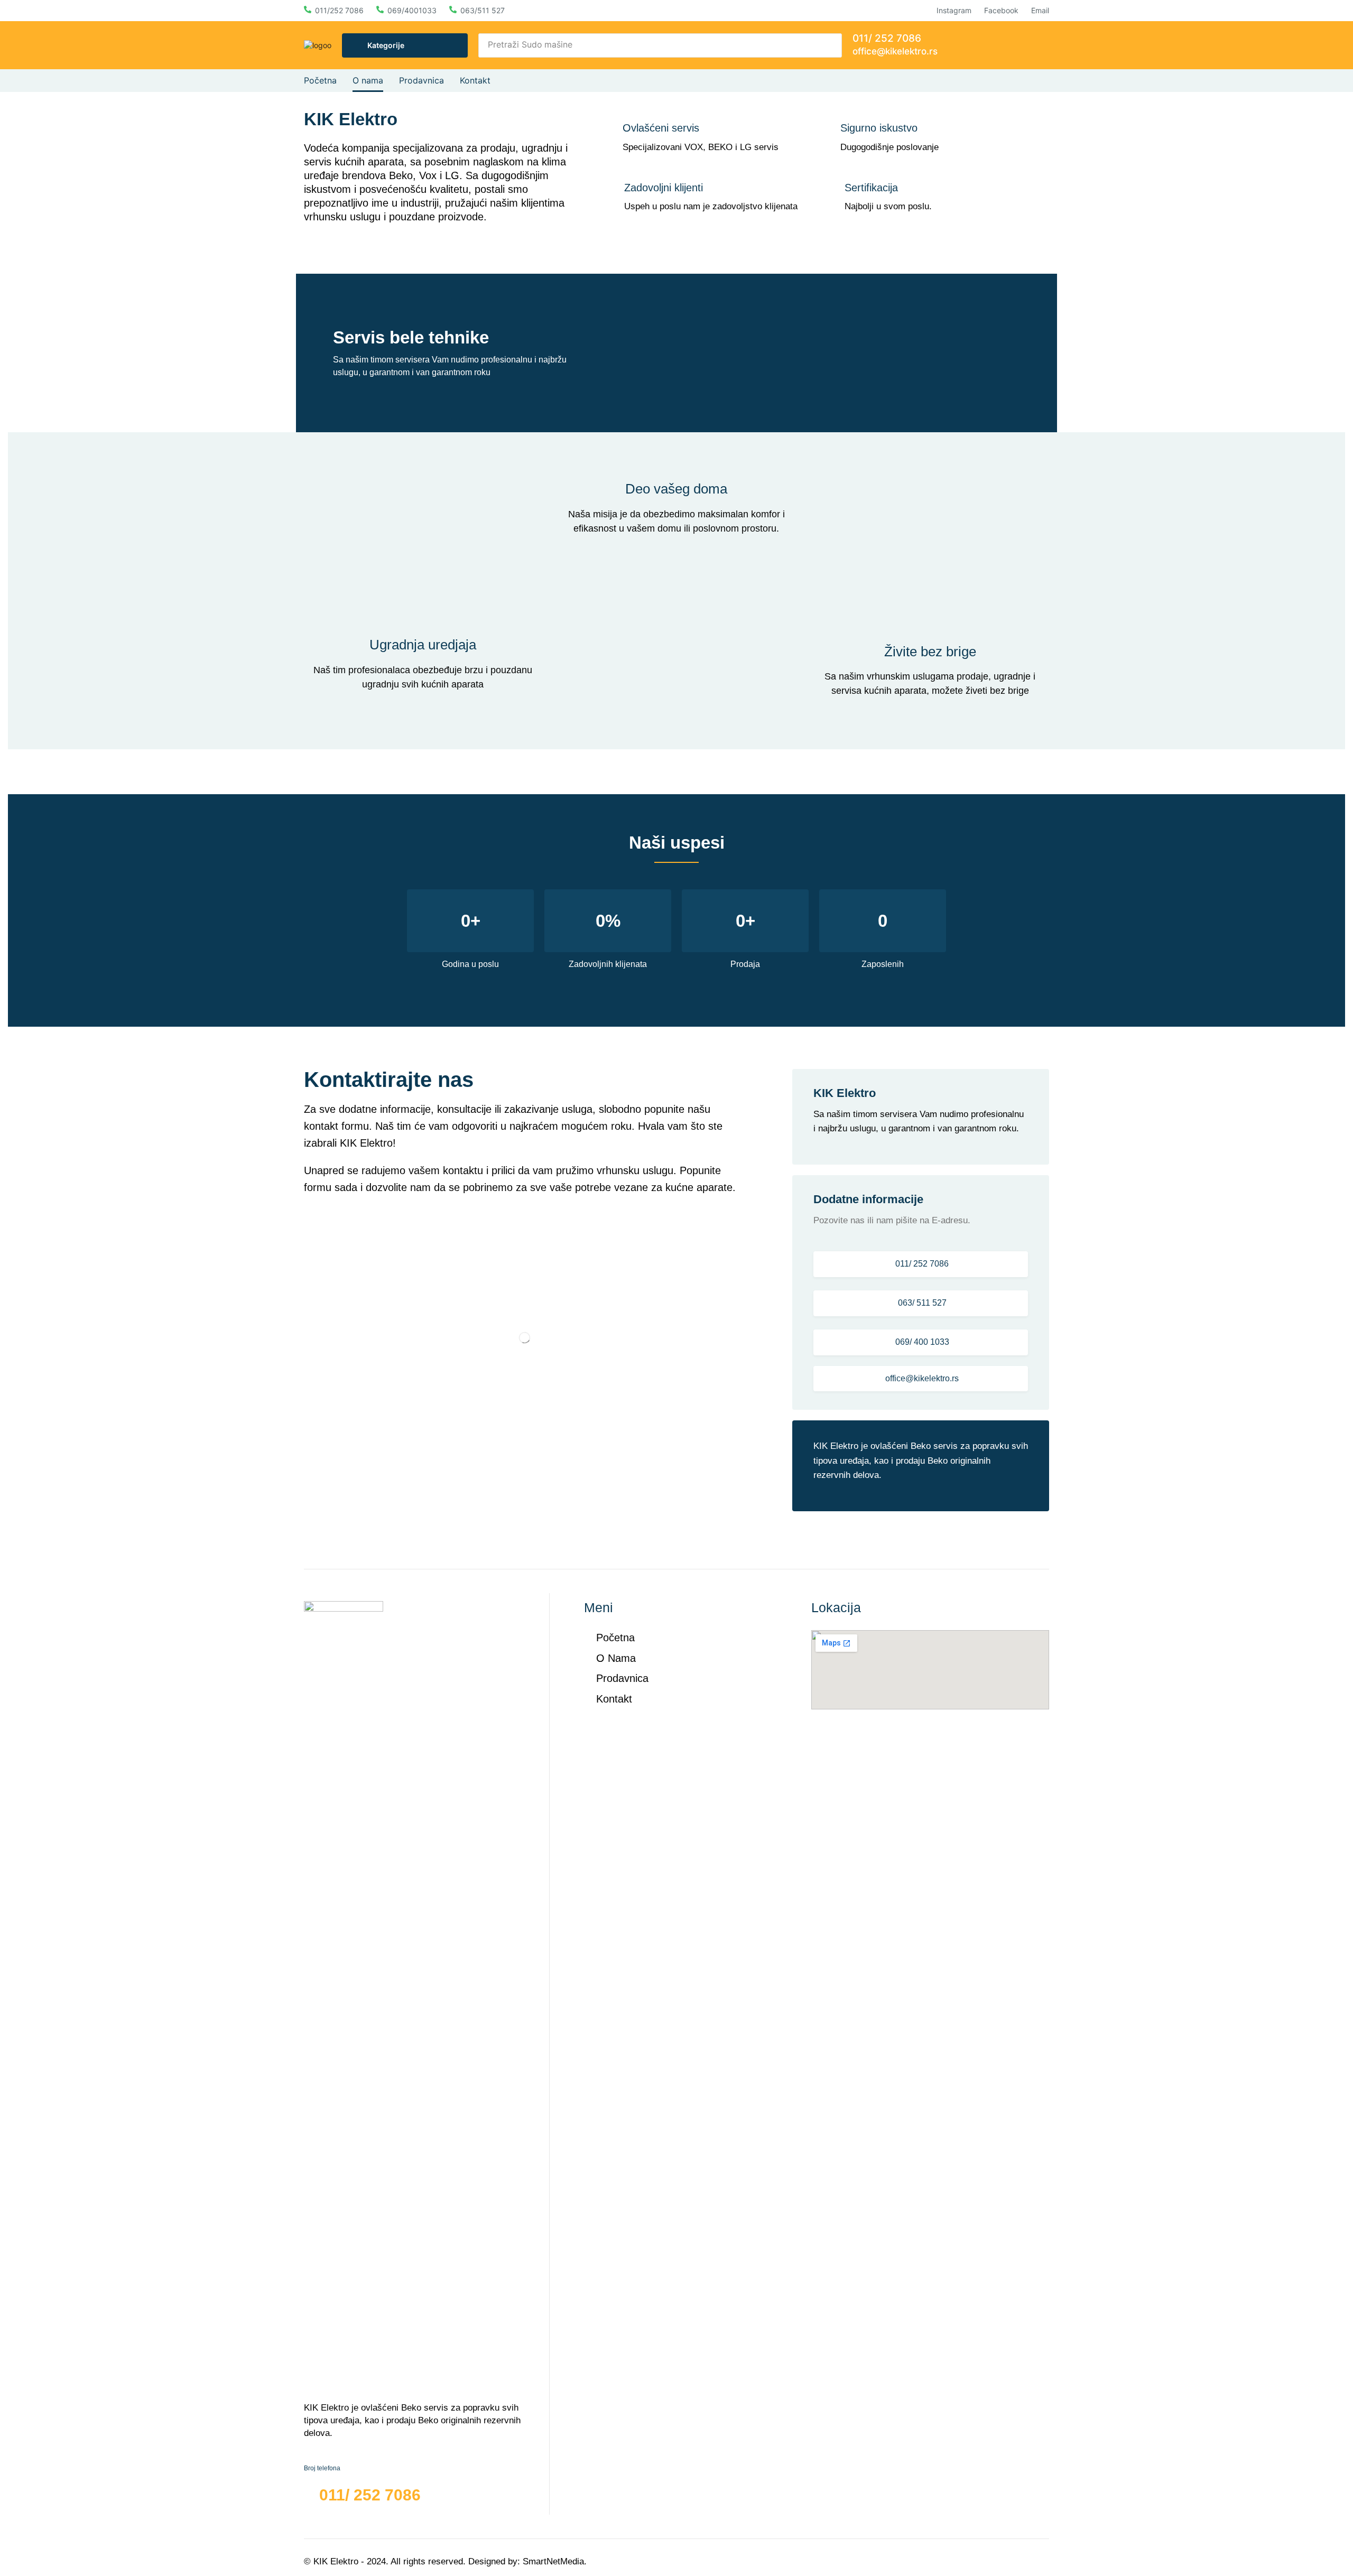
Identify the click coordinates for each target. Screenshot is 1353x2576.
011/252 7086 (339, 10)
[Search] (831, 45)
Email (1040, 10)
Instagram (954, 10)
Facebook (1001, 10)
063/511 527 (483, 10)
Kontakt (614, 1699)
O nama (616, 1658)
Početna (615, 1638)
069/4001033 (412, 10)
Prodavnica (622, 1678)
